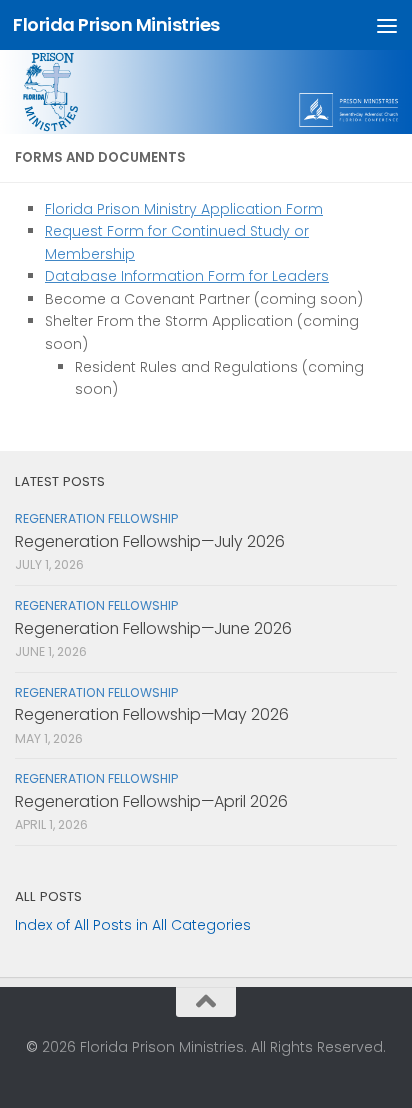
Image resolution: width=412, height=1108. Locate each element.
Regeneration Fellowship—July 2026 (150, 541)
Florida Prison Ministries (116, 24)
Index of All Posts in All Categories (133, 925)
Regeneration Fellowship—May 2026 (152, 714)
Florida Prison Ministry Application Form (184, 209)
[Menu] (387, 25)
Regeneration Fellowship (96, 518)
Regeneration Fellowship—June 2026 (153, 628)
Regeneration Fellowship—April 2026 (151, 801)
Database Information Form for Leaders (187, 276)
